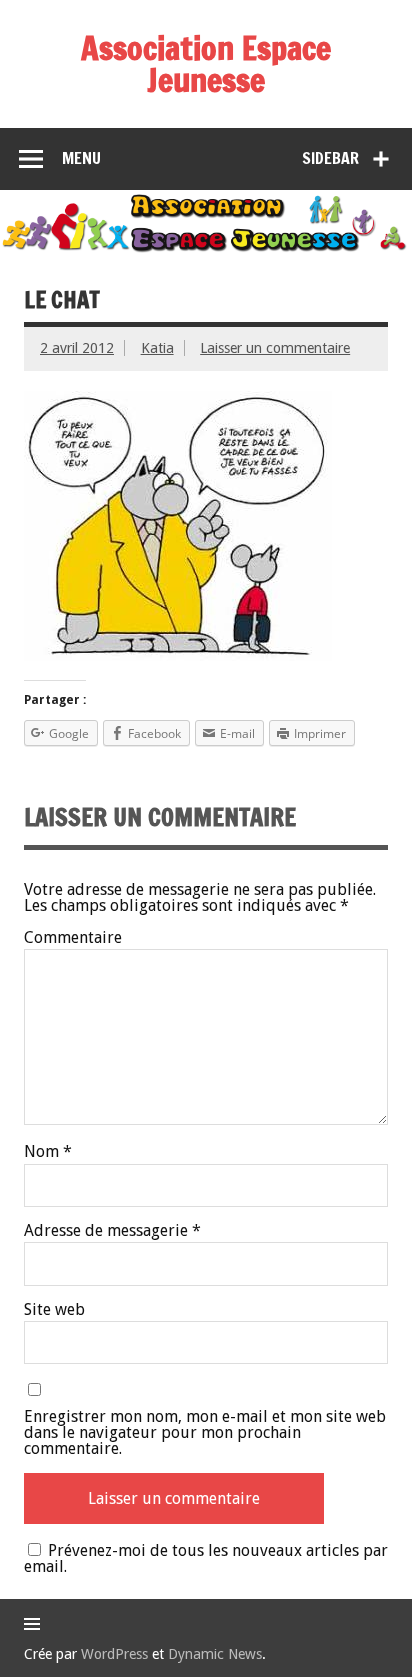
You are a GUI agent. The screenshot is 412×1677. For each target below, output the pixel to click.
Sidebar (330, 158)
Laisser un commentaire (275, 348)
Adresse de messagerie (112, 1231)
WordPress (114, 1654)
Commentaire (73, 938)
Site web (54, 1310)
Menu (81, 158)
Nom (48, 1152)
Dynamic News (215, 1654)
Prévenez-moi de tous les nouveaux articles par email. (206, 1558)
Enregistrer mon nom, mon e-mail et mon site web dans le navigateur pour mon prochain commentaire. (205, 1433)
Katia (157, 348)
